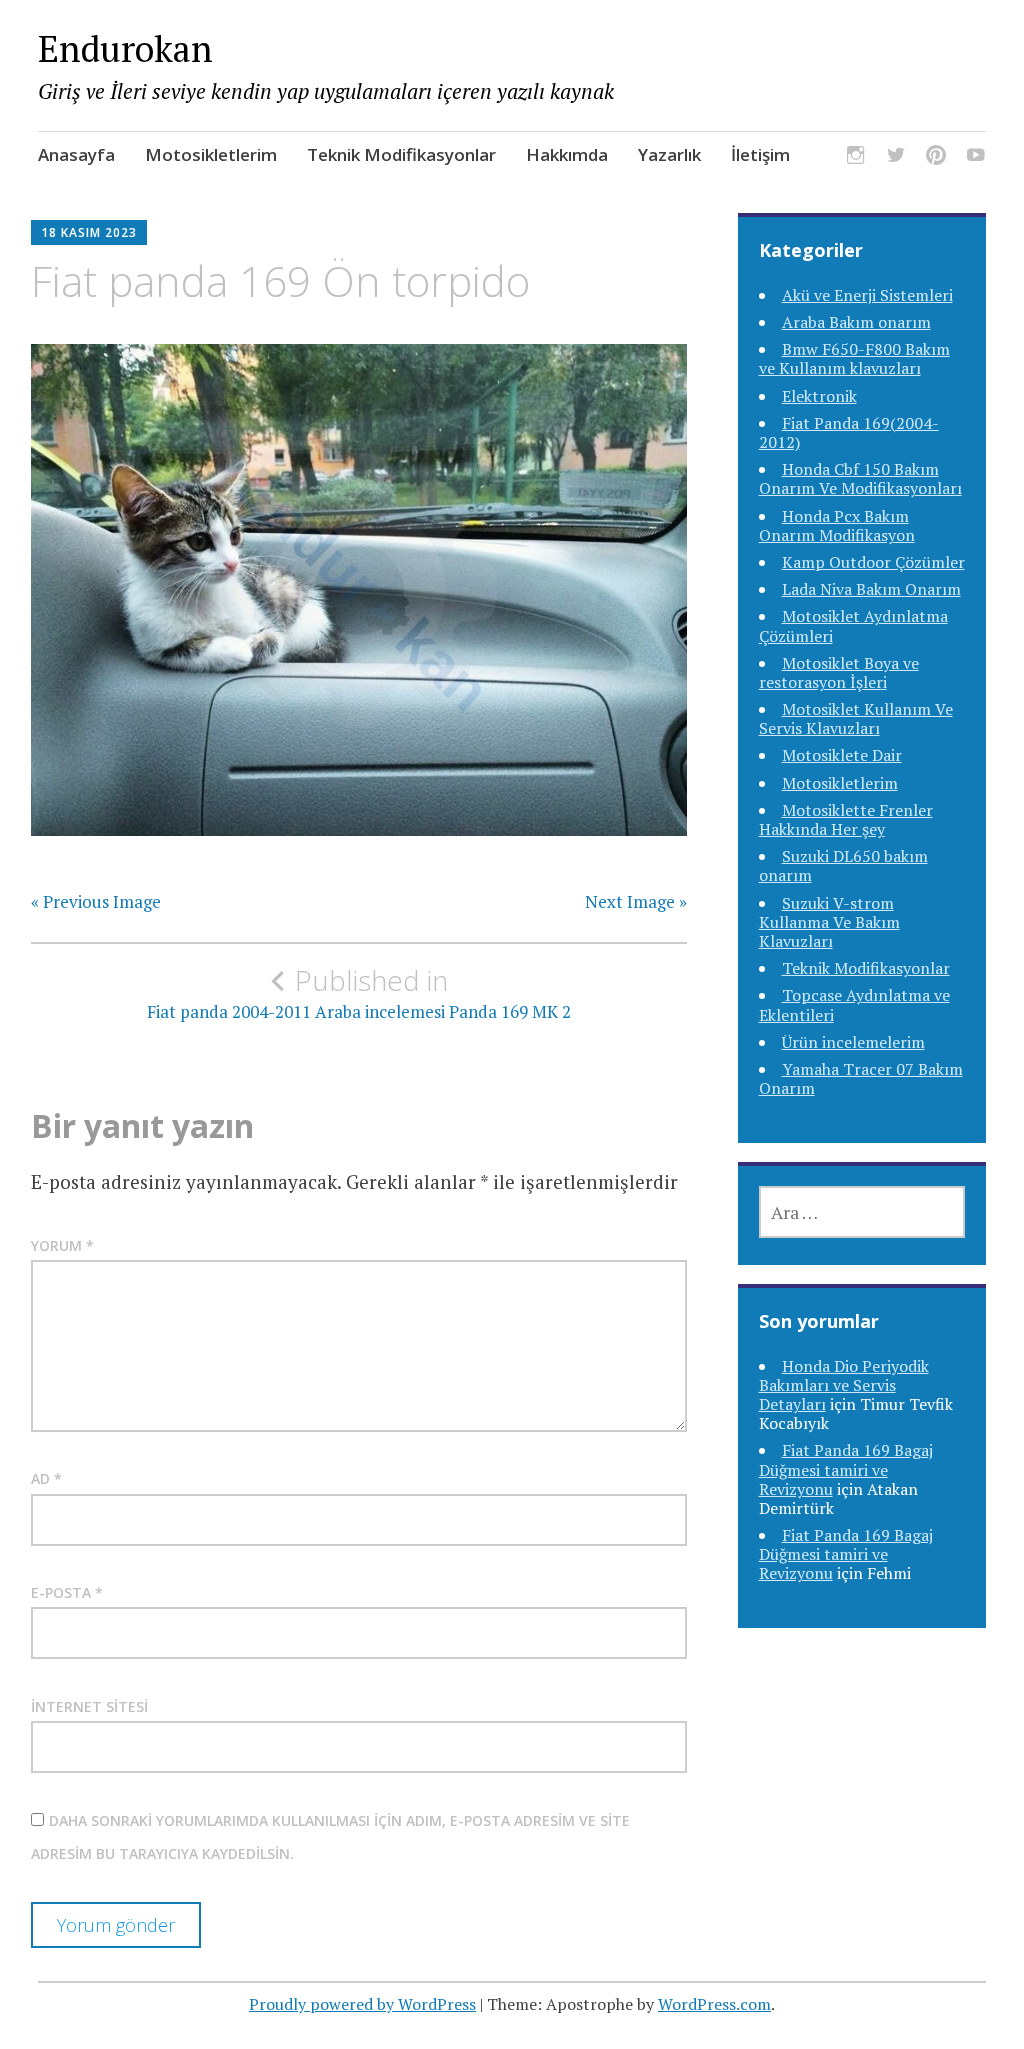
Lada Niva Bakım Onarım (871, 589)
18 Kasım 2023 (89, 232)
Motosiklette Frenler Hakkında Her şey (846, 819)
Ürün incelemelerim (853, 1042)
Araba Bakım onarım (856, 322)
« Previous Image (96, 902)
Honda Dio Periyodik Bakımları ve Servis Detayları (844, 1385)
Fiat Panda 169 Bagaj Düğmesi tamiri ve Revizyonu (846, 1469)
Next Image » (636, 902)
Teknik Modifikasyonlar (401, 154)
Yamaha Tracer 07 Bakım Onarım (861, 1078)
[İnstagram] (856, 157)
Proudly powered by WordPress (362, 2004)
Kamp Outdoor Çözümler (873, 562)
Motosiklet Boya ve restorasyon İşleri (839, 672)
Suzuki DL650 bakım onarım (843, 865)
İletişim (760, 154)
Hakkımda (567, 154)
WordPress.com (714, 2004)
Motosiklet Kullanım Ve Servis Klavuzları (856, 718)
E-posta (67, 1592)
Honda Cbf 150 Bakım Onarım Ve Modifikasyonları (860, 478)
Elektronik (819, 396)
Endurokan (125, 48)
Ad (46, 1478)
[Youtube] (976, 157)
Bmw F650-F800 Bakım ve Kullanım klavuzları (854, 358)
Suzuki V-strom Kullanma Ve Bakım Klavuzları (829, 922)
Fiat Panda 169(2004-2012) (849, 432)
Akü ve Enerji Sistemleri (867, 295)
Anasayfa (76, 154)
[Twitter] (896, 157)
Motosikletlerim (211, 154)
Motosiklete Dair (842, 755)
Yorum (62, 1245)
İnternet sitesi (89, 1706)
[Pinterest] (936, 157)
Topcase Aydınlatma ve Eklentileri (854, 1004)
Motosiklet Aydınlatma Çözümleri (853, 625)
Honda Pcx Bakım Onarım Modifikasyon (837, 525)
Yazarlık (669, 154)
